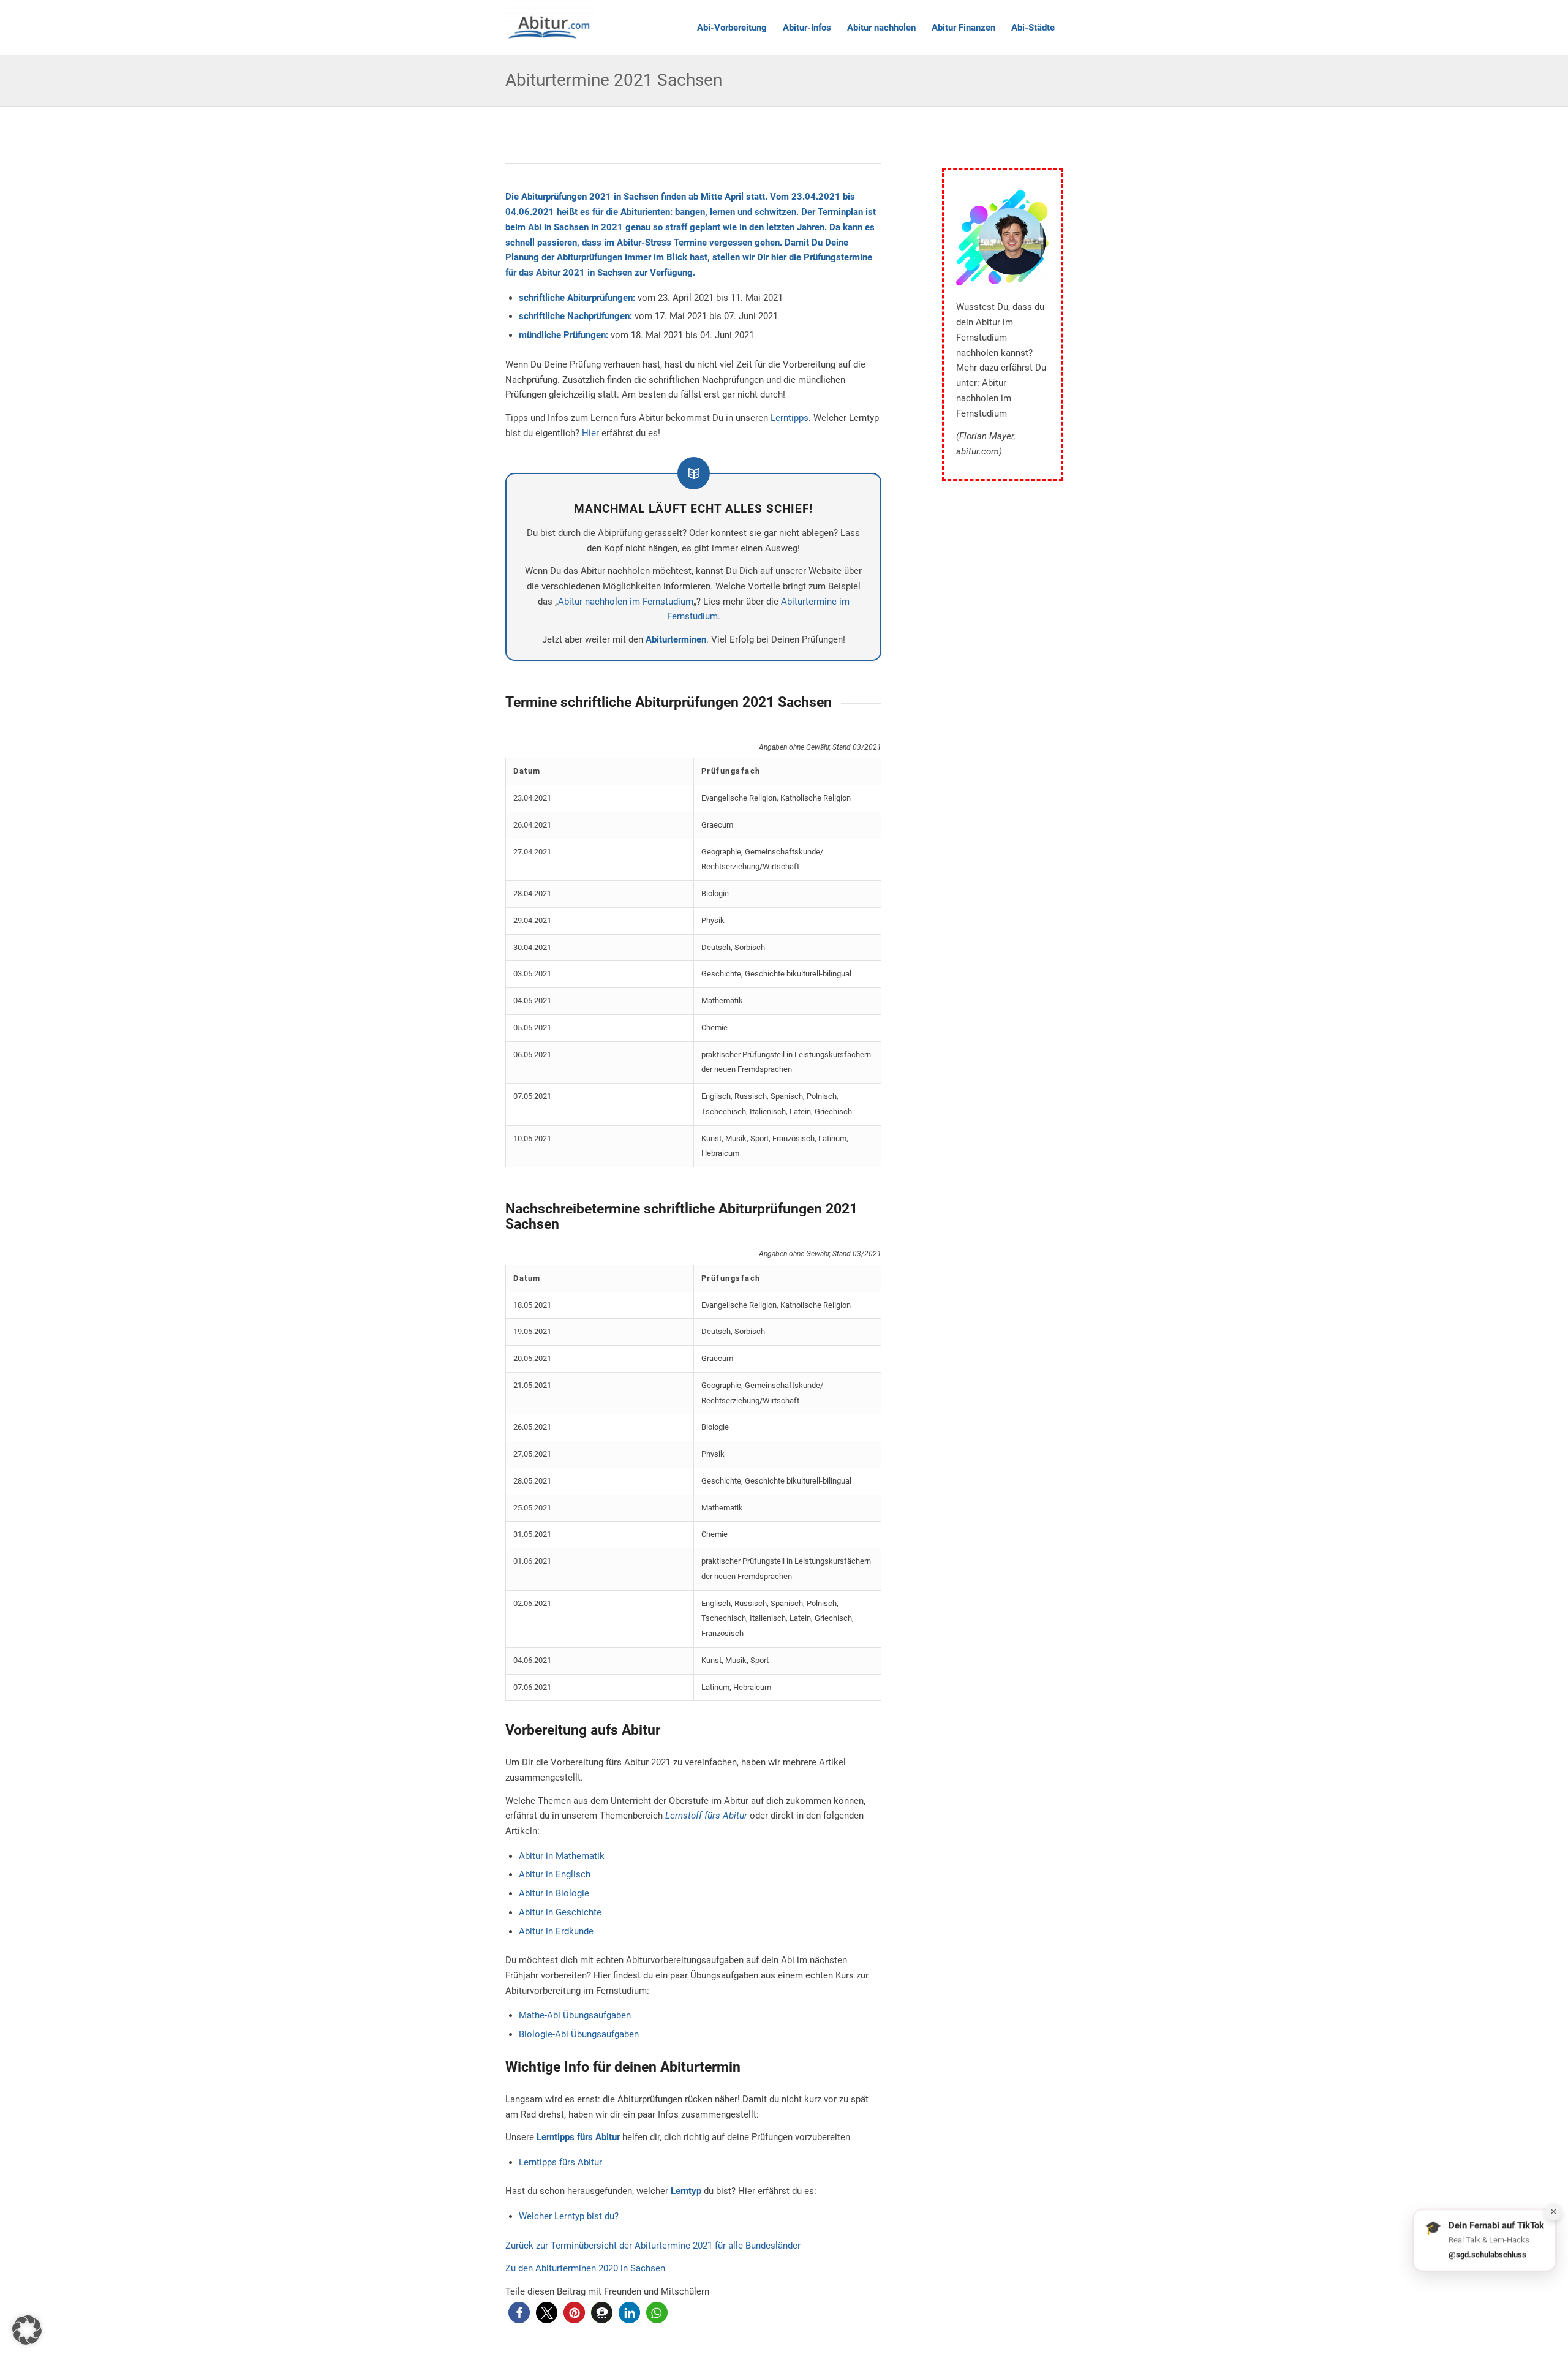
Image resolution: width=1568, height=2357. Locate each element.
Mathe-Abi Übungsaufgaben (575, 2015)
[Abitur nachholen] (549, 28)
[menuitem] (732, 28)
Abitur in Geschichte (560, 1912)
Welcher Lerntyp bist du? (569, 2216)
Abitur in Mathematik (562, 1856)
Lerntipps (790, 418)
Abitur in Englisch (555, 1874)
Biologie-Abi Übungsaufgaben (579, 2034)
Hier (590, 433)
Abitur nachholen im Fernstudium (626, 602)
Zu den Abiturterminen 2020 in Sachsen (585, 2268)
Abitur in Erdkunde (556, 1931)
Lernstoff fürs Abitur (706, 1816)
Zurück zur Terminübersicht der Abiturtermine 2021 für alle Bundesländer (653, 2246)
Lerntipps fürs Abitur (560, 2162)
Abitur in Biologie (554, 1893)
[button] (519, 2313)
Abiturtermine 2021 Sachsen (614, 80)
